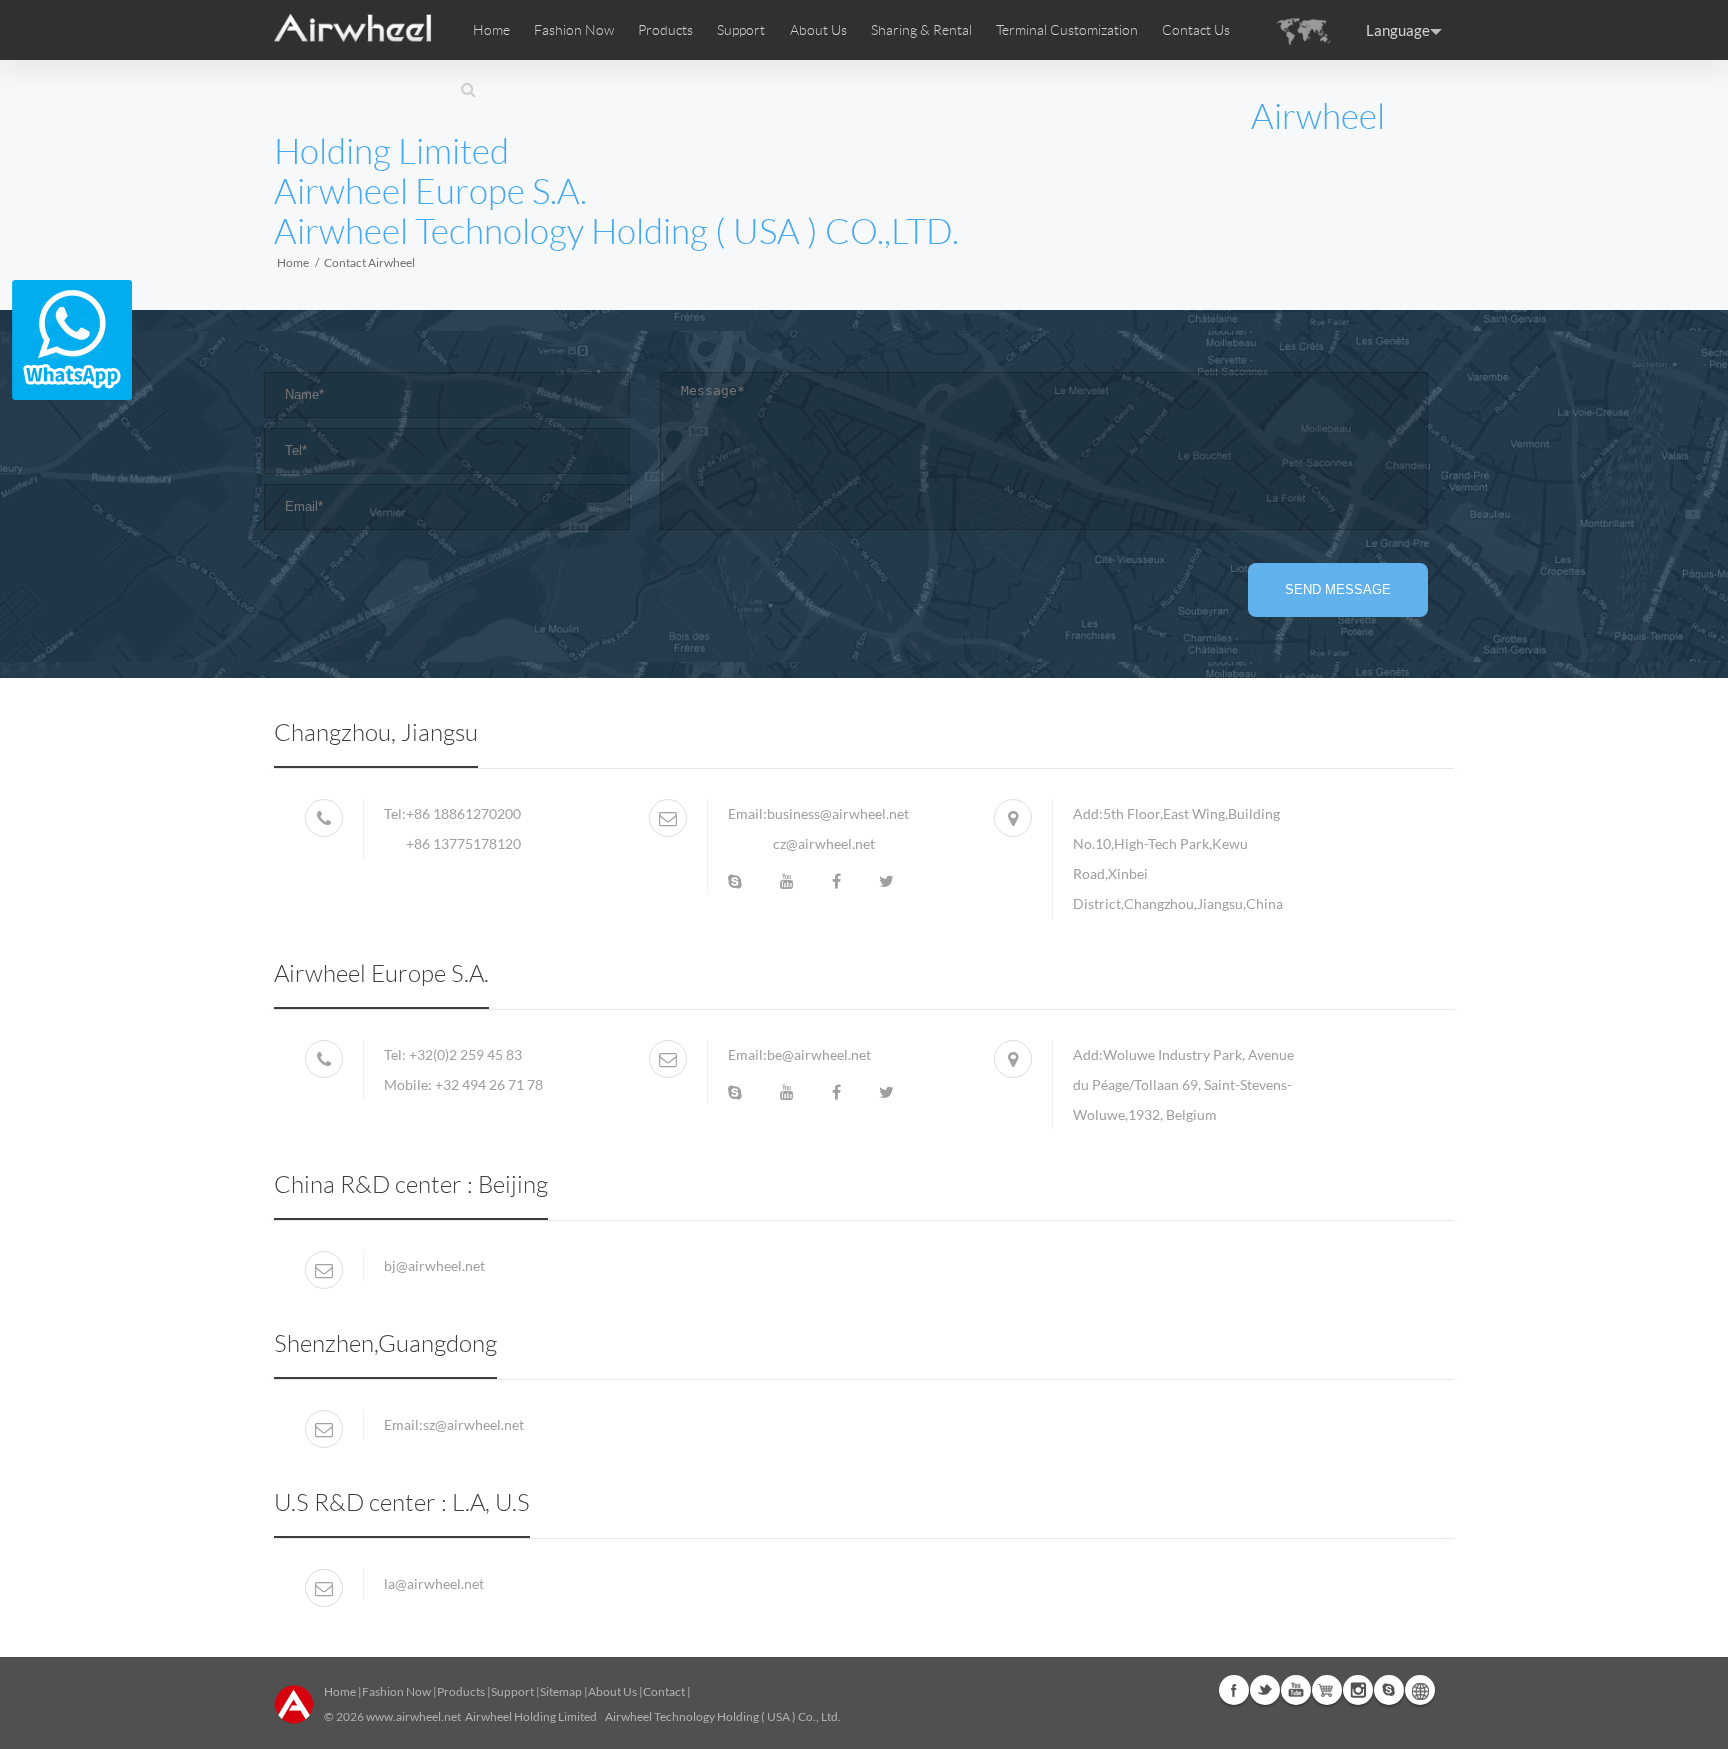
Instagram (1358, 1690)
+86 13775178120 (463, 843)
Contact (664, 1691)
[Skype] (735, 880)
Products (665, 30)
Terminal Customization (1067, 30)
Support (741, 30)
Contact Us (1196, 30)
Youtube (1296, 1690)
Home (491, 30)
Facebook (1234, 1690)
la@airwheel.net (434, 1583)
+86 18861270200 (463, 813)
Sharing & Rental (921, 30)
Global (1420, 1690)
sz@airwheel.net (473, 1424)
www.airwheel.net (413, 1716)
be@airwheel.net (819, 1054)
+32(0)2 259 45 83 (465, 1054)
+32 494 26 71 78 (489, 1084)
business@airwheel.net (838, 813)
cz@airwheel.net (824, 843)
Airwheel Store (1327, 1690)
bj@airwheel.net (434, 1265)
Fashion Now (396, 1691)
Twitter (1265, 1690)
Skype (1389, 1690)
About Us (612, 1691)
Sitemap (561, 1691)
